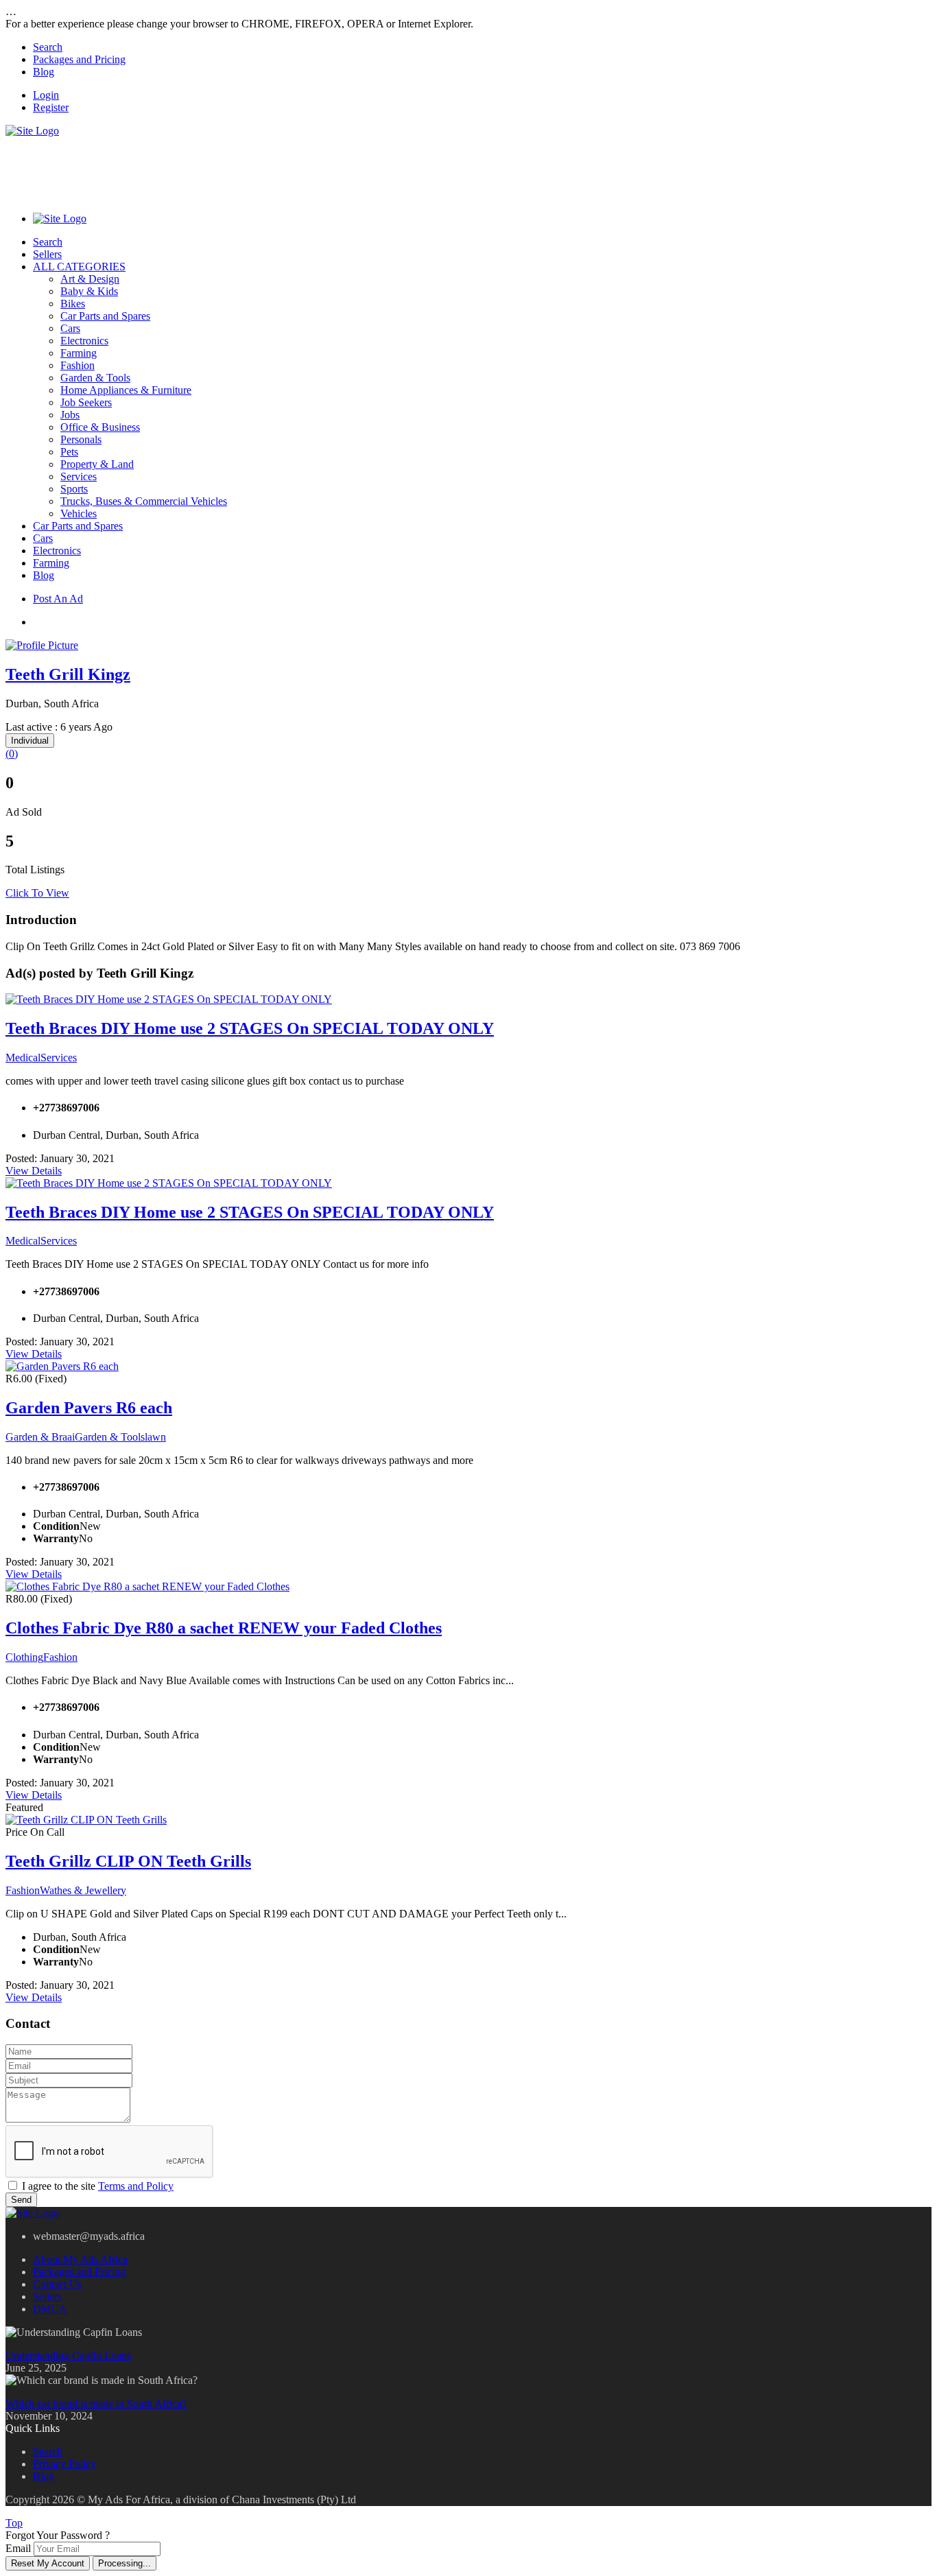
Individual (30, 741)
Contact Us (57, 2284)
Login (46, 95)
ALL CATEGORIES (79, 267)
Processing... (124, 2563)
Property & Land (97, 464)
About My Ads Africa (80, 2259)
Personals (81, 439)
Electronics (84, 341)
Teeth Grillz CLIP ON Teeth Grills (128, 1861)
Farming (79, 353)
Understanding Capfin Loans (68, 2355)
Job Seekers (86, 402)
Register (51, 107)
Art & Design (90, 279)
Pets (69, 452)
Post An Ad (58, 599)
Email (18, 2548)
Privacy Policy (64, 2464)
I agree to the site (98, 2186)
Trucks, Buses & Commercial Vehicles (144, 501)
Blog (44, 72)
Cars (70, 328)
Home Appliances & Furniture (126, 390)
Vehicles (79, 513)
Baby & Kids (89, 291)
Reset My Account (48, 2563)
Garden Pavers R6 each (89, 1408)
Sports (74, 489)
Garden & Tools (95, 378)
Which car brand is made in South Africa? (96, 2403)
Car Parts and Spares (105, 316)
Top (14, 2523)
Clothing (24, 1657)
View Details (34, 1171)
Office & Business (100, 427)
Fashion (78, 365)
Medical (23, 1057)
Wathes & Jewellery (83, 1890)
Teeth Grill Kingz (68, 674)
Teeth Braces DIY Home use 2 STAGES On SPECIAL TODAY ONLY (250, 1028)
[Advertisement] (255, 168)
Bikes (73, 304)
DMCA (50, 2309)
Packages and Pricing (79, 59)
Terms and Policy (136, 2186)
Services (79, 476)
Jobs (70, 415)
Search (48, 47)
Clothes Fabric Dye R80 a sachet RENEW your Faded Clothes (224, 1628)
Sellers (47, 254)
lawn (155, 1437)
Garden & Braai (40, 1437)
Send (21, 2200)
